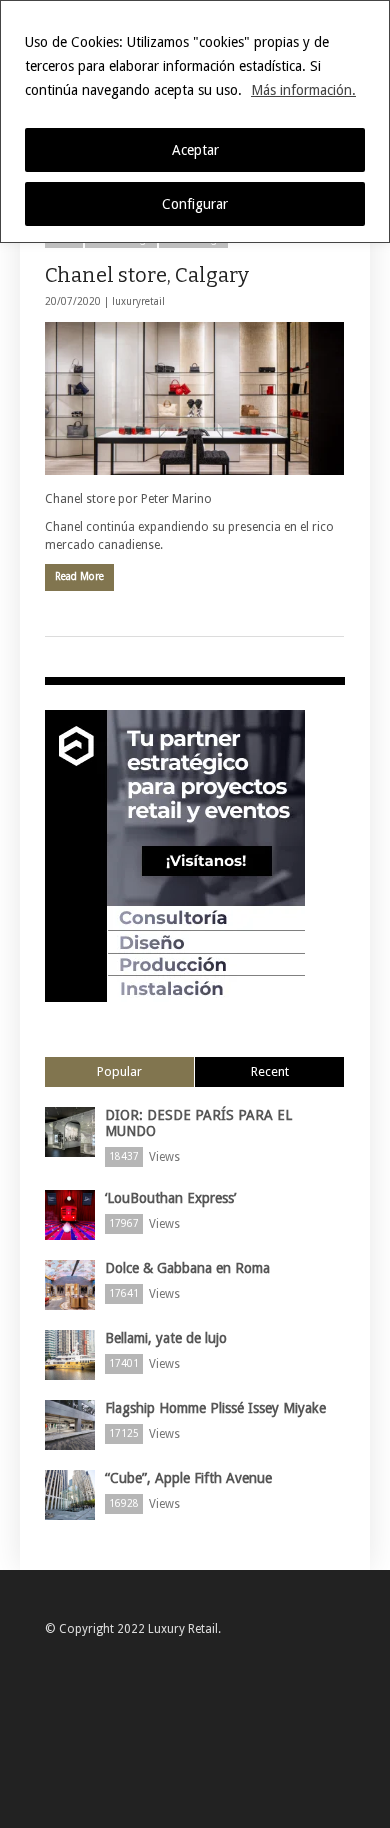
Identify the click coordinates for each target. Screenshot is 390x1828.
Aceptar (195, 150)
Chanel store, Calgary (147, 275)
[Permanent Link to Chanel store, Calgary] (194, 398)
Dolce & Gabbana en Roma (187, 1268)
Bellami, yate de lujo (166, 1338)
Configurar (195, 204)
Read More (79, 576)
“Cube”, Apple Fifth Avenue (188, 1478)
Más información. (303, 90)
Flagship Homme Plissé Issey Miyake (215, 1408)
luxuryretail (138, 301)
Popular (119, 1071)
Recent (270, 1071)
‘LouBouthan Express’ (170, 1198)
